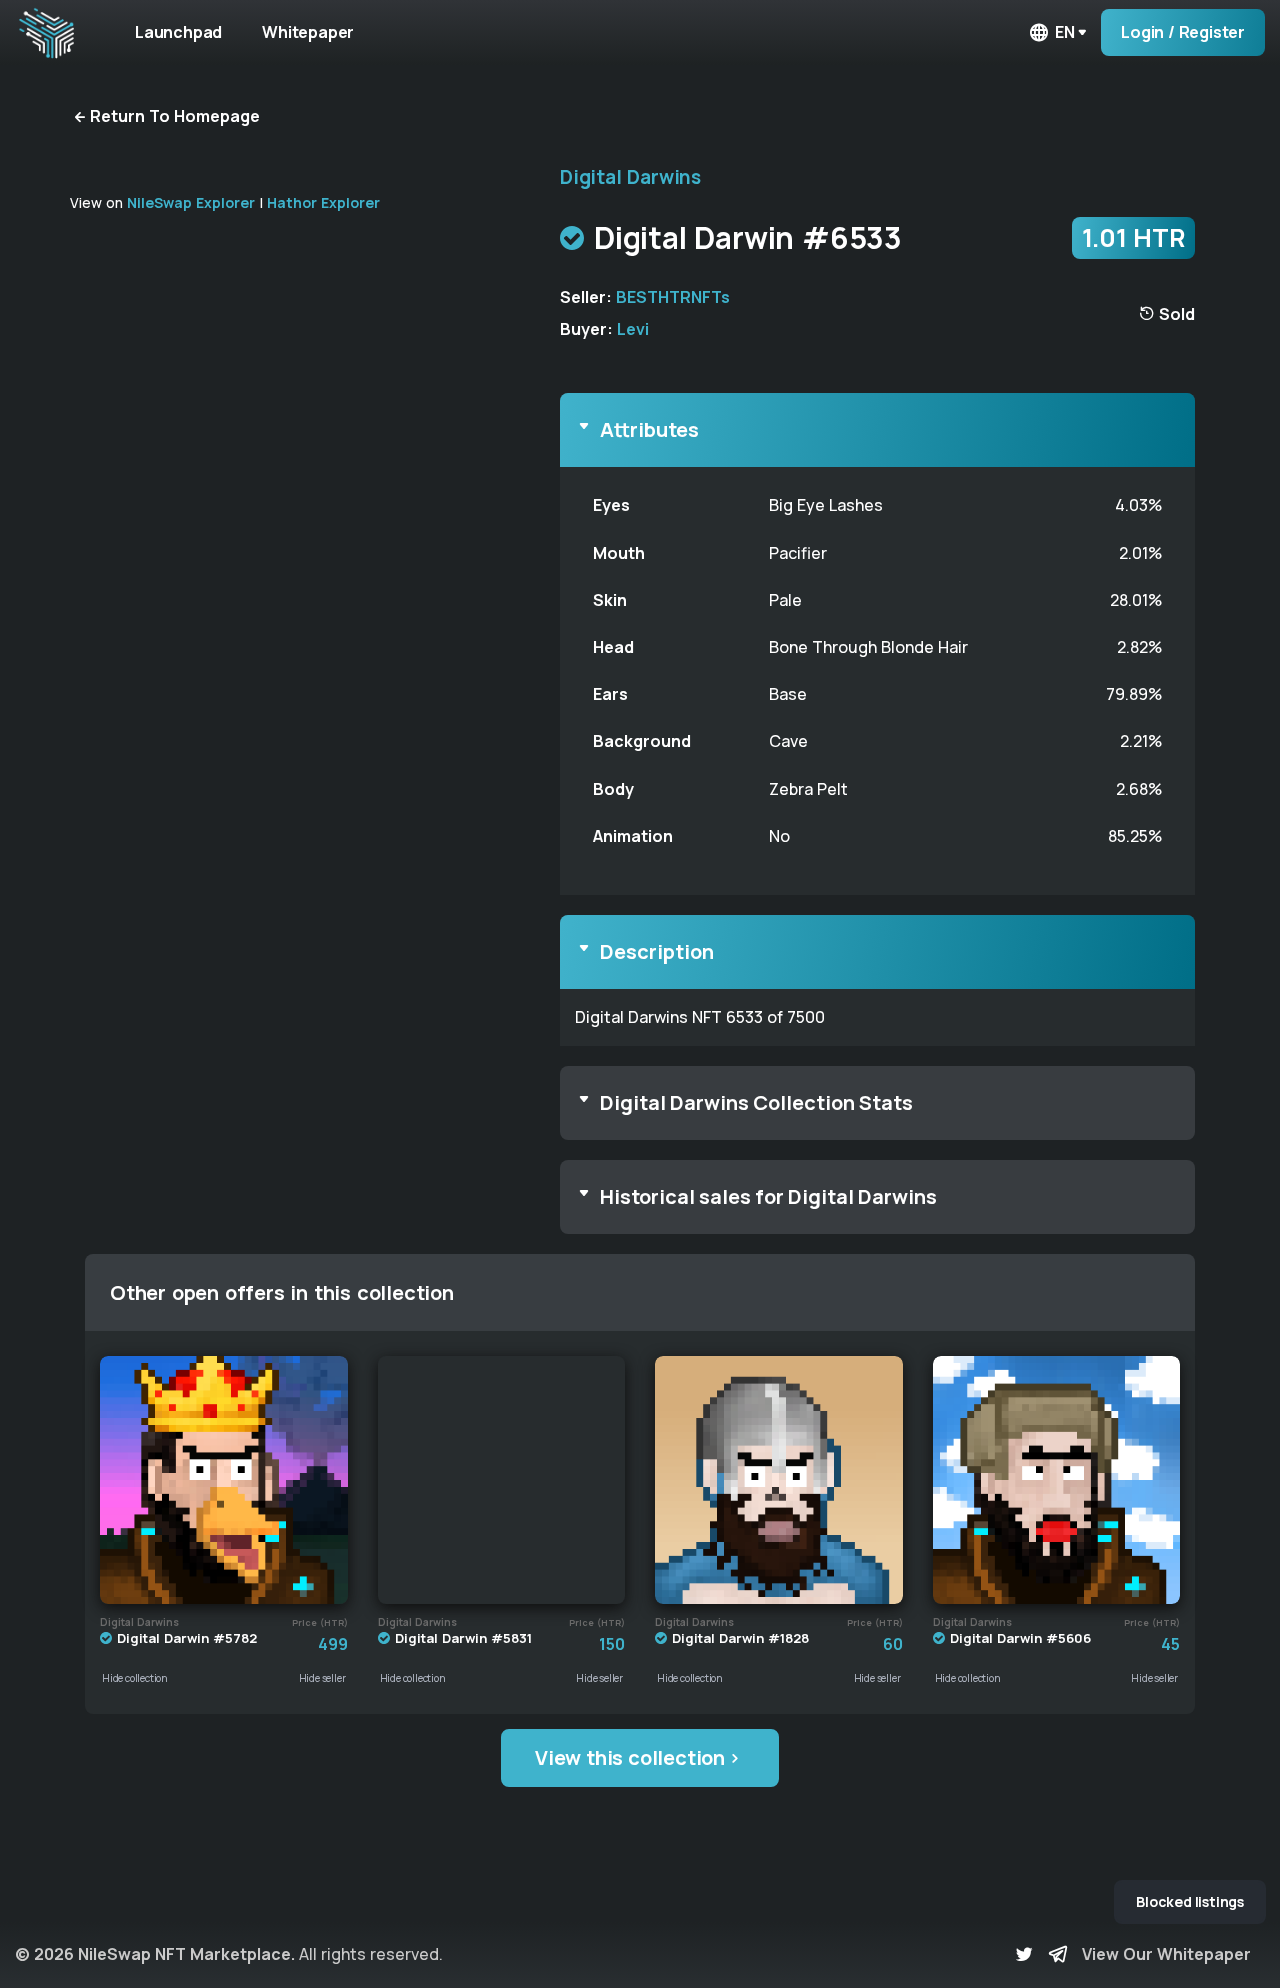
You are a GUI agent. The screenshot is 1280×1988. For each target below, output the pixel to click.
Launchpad (178, 32)
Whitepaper (308, 32)
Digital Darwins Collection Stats (756, 1102)
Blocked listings (1190, 1901)
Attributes (649, 429)
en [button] (1065, 32)
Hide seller (322, 1678)
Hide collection (135, 1678)
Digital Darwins (630, 177)
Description (657, 951)
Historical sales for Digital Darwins (768, 1196)
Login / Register (1183, 32)
